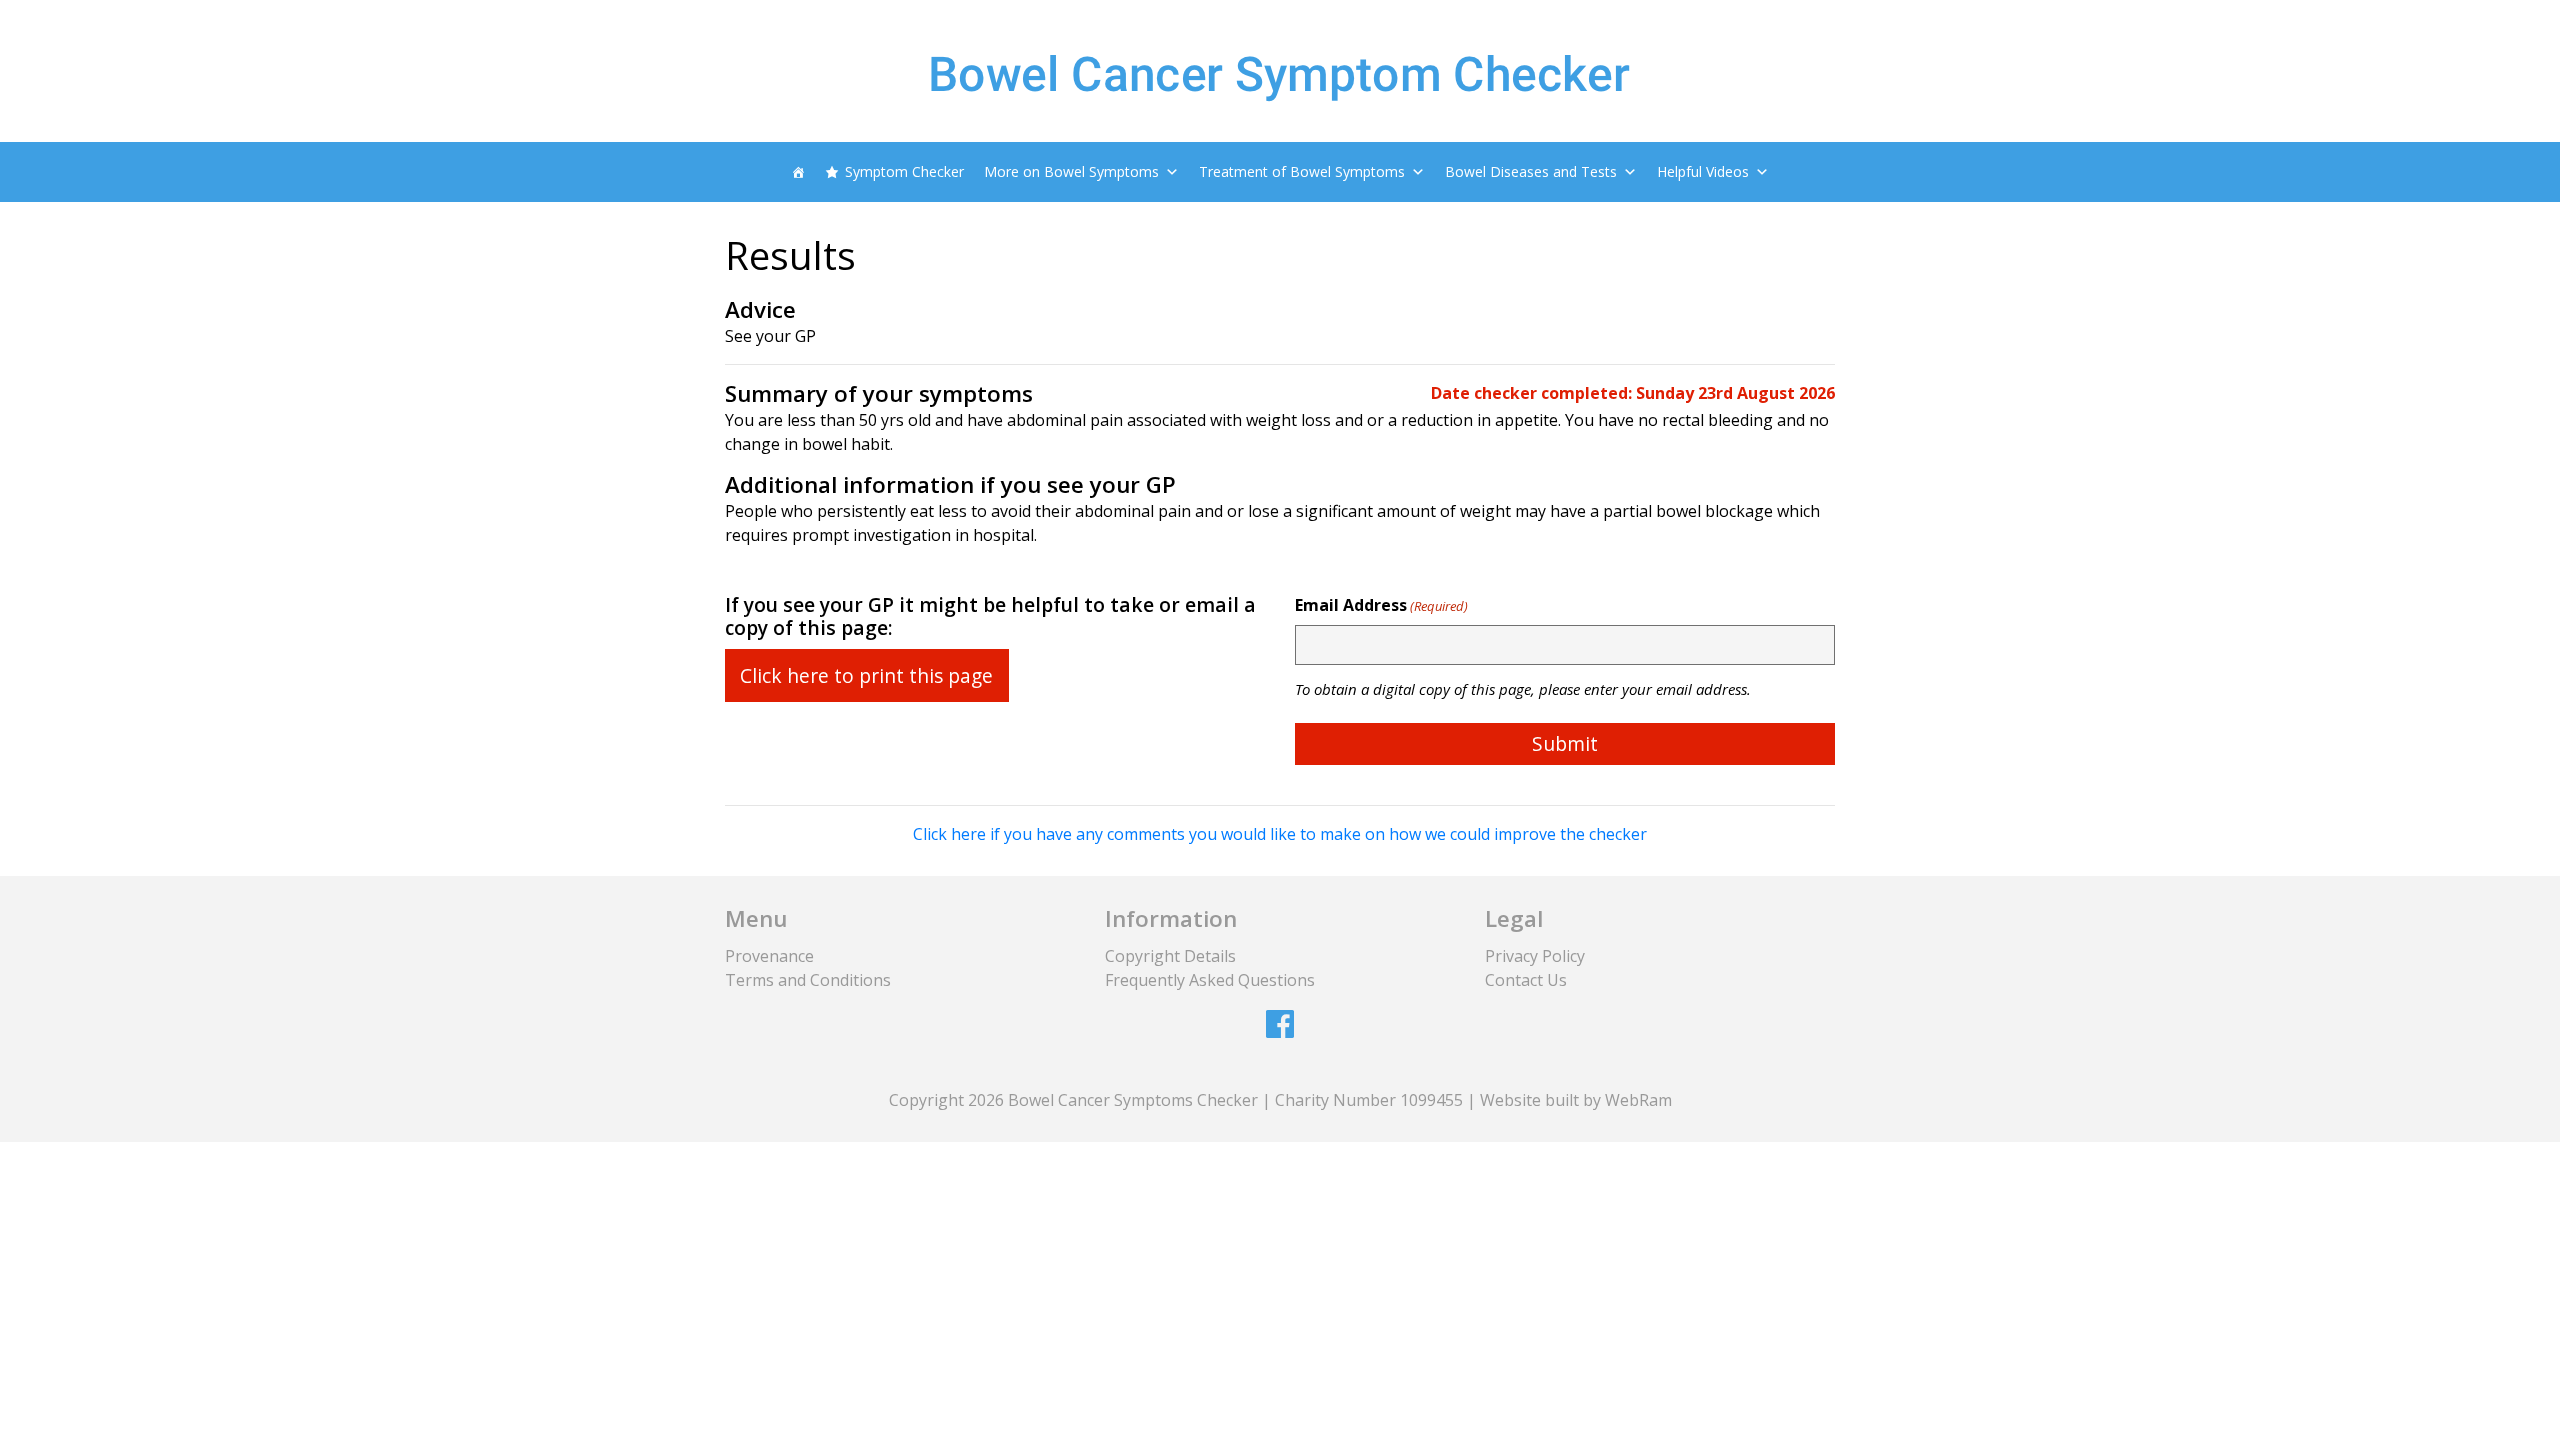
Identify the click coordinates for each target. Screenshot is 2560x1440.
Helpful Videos (1703, 171)
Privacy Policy (1535, 956)
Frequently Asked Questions (1210, 980)
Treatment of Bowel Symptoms (1302, 171)
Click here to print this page (866, 675)
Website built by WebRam (1576, 1100)
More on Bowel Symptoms (1071, 171)
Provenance (769, 956)
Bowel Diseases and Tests (1531, 171)
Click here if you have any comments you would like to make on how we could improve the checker (1280, 834)
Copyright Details (1170, 956)
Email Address (1381, 605)
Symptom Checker (904, 171)
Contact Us (1526, 980)
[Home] (798, 172)
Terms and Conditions (808, 980)
